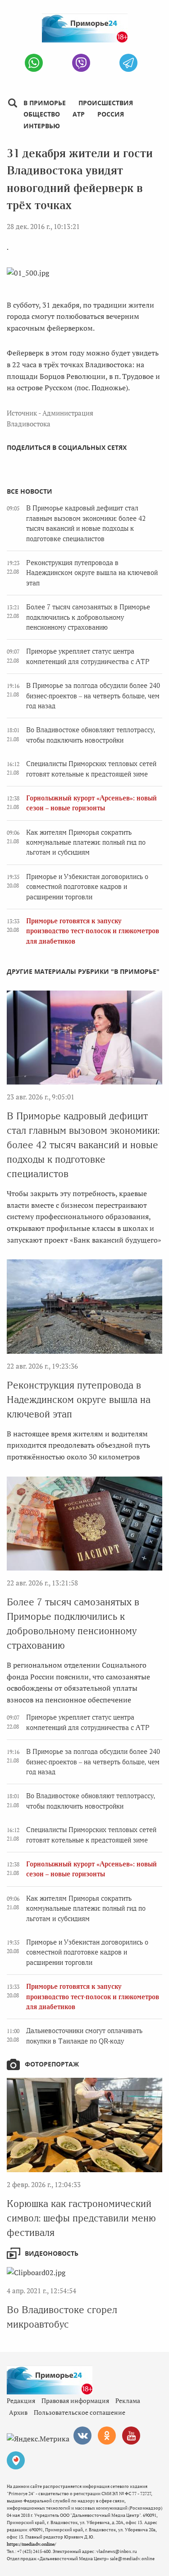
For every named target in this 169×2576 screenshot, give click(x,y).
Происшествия (106, 103)
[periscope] (16, 2460)
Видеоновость (52, 2253)
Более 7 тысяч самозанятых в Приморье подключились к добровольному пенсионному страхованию (88, 617)
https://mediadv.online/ (31, 2544)
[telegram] (128, 63)
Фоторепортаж (52, 2064)
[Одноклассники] (107, 2436)
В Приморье (45, 103)
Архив (18, 2412)
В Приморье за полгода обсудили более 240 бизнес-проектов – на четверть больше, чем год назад (93, 696)
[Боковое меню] (12, 103)
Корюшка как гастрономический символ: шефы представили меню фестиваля (81, 2218)
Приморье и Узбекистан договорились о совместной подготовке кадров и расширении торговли (87, 887)
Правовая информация (75, 2401)
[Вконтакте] (82, 2436)
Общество (42, 114)
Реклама (128, 2401)
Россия (111, 114)
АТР (79, 114)
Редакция (21, 2401)
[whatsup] (34, 63)
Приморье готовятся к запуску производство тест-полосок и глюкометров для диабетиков (93, 931)
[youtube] (131, 2436)
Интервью (42, 126)
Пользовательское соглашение (80, 2412)
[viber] (81, 63)
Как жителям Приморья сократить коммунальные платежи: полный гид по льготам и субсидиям (86, 843)
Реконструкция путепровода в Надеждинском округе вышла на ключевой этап (92, 573)
